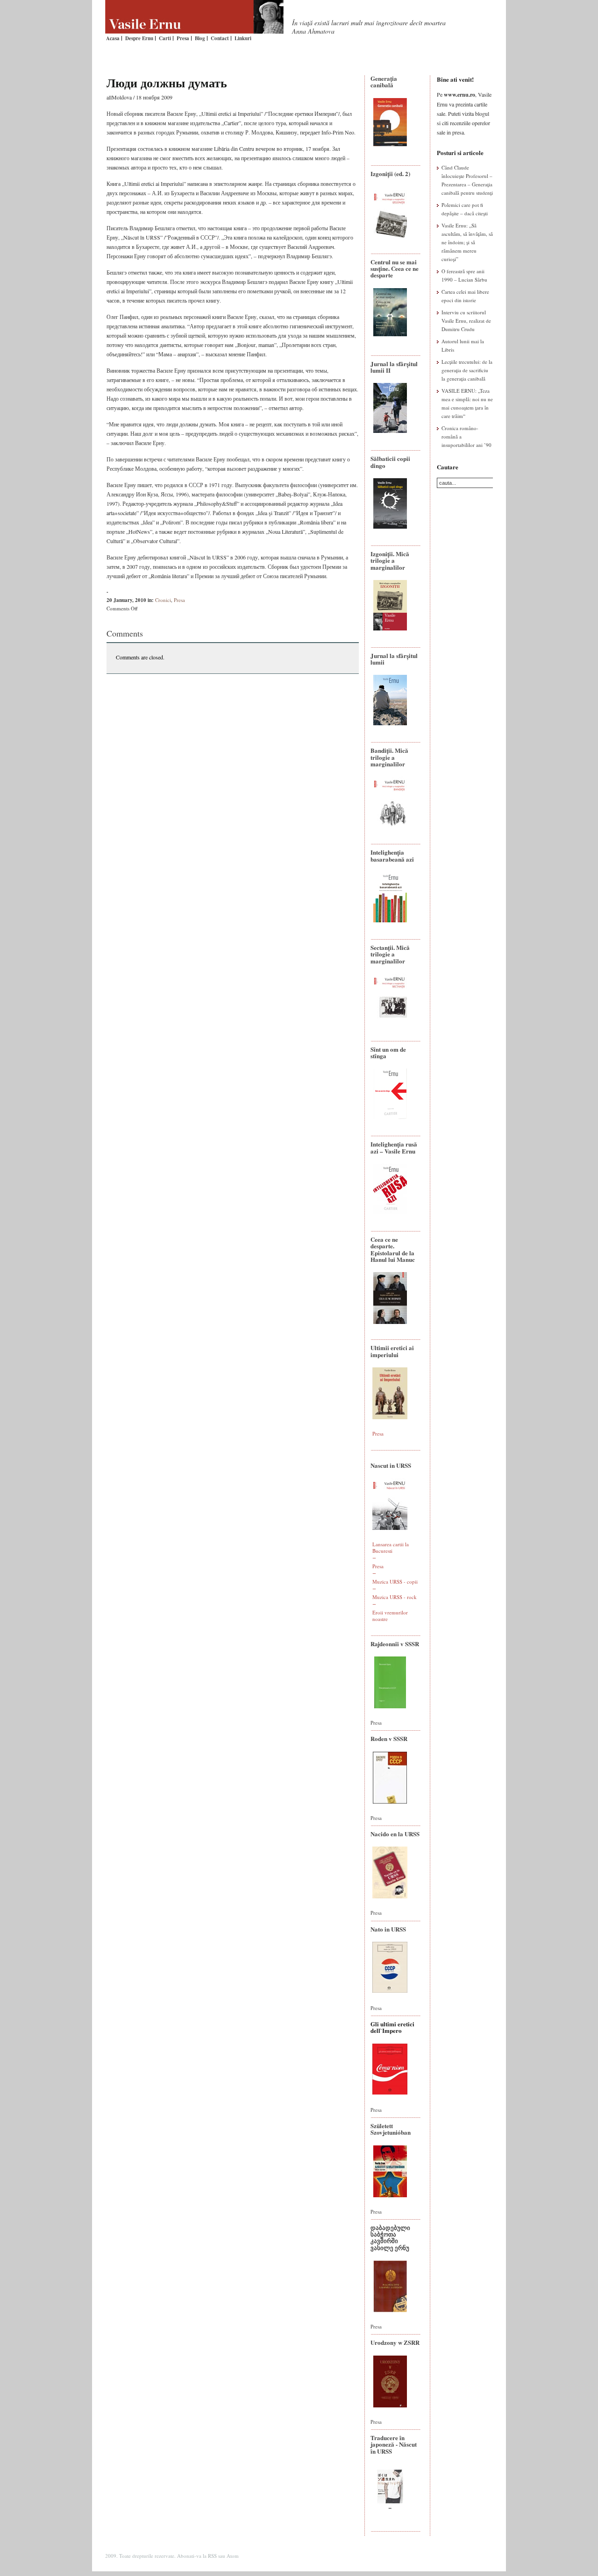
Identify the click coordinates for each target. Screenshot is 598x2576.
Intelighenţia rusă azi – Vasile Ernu (394, 1147)
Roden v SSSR (389, 1738)
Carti (165, 38)
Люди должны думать (167, 83)
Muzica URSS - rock (395, 1597)
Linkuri (243, 38)
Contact (220, 38)
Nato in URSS (388, 1929)
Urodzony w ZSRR (395, 2342)
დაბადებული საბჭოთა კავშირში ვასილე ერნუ (390, 2237)
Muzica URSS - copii (395, 1582)
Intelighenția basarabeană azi (392, 855)
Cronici (163, 600)
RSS (212, 2556)
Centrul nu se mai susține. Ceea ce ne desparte (395, 269)
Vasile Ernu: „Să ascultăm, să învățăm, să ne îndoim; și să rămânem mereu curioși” (467, 242)
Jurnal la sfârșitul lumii (394, 659)
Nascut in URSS (391, 1465)
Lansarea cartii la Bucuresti (391, 1547)
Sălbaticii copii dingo (390, 462)
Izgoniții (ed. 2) (390, 173)
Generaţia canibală (384, 81)
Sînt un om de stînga (388, 1052)
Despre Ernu (139, 38)
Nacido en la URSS (395, 1834)
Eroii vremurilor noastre (390, 1616)
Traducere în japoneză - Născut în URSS (394, 2444)
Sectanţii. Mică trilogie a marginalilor (390, 954)
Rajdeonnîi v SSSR (395, 1644)
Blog (200, 38)
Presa (183, 38)
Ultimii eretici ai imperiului (392, 1351)
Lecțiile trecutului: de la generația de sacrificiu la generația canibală (467, 370)
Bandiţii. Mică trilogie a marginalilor (389, 757)
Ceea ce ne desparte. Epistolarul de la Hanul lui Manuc (393, 1249)
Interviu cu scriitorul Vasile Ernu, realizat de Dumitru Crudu (466, 321)
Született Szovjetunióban (391, 2129)
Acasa (113, 38)
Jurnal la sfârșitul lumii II (394, 367)
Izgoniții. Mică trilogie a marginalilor (390, 560)
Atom (233, 2556)
